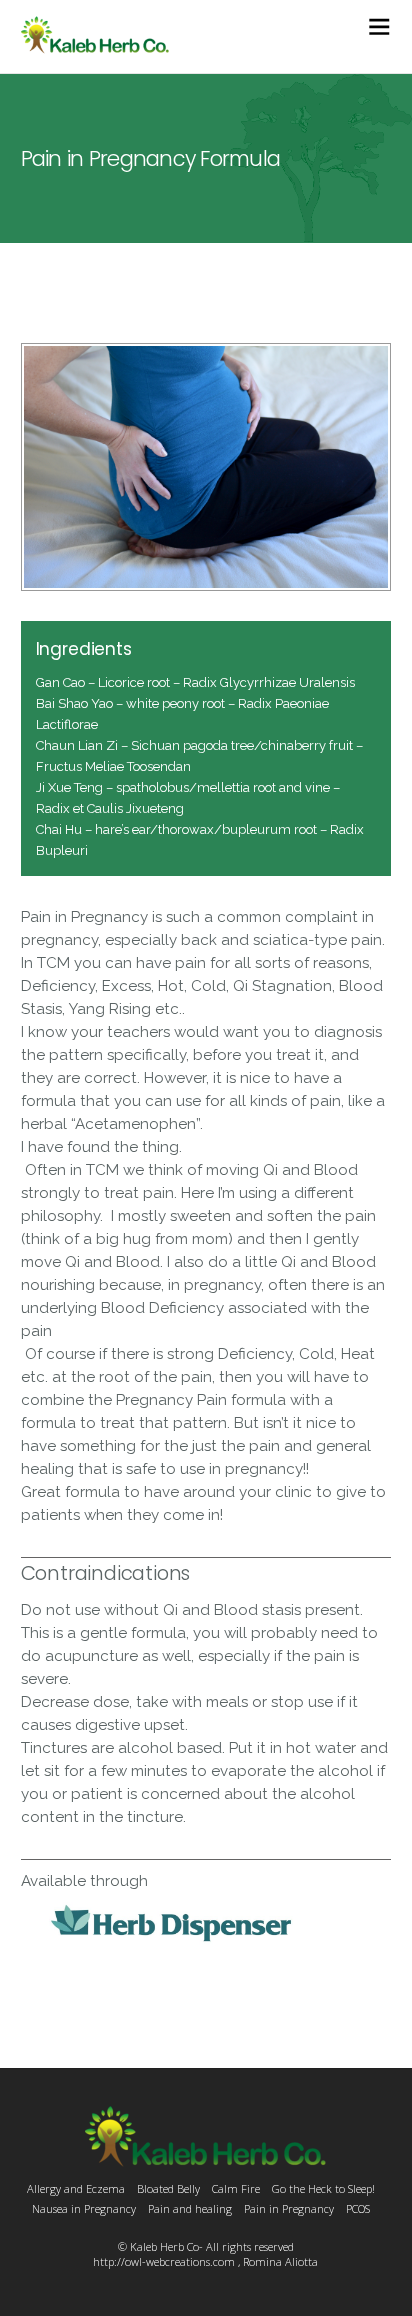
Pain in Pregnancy (289, 2208)
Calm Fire (236, 2188)
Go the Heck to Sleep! (323, 2188)
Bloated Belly (168, 2188)
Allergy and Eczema (76, 2188)
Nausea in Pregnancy (84, 2208)
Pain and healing (190, 2208)
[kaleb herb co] (95, 44)
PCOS (358, 2208)
